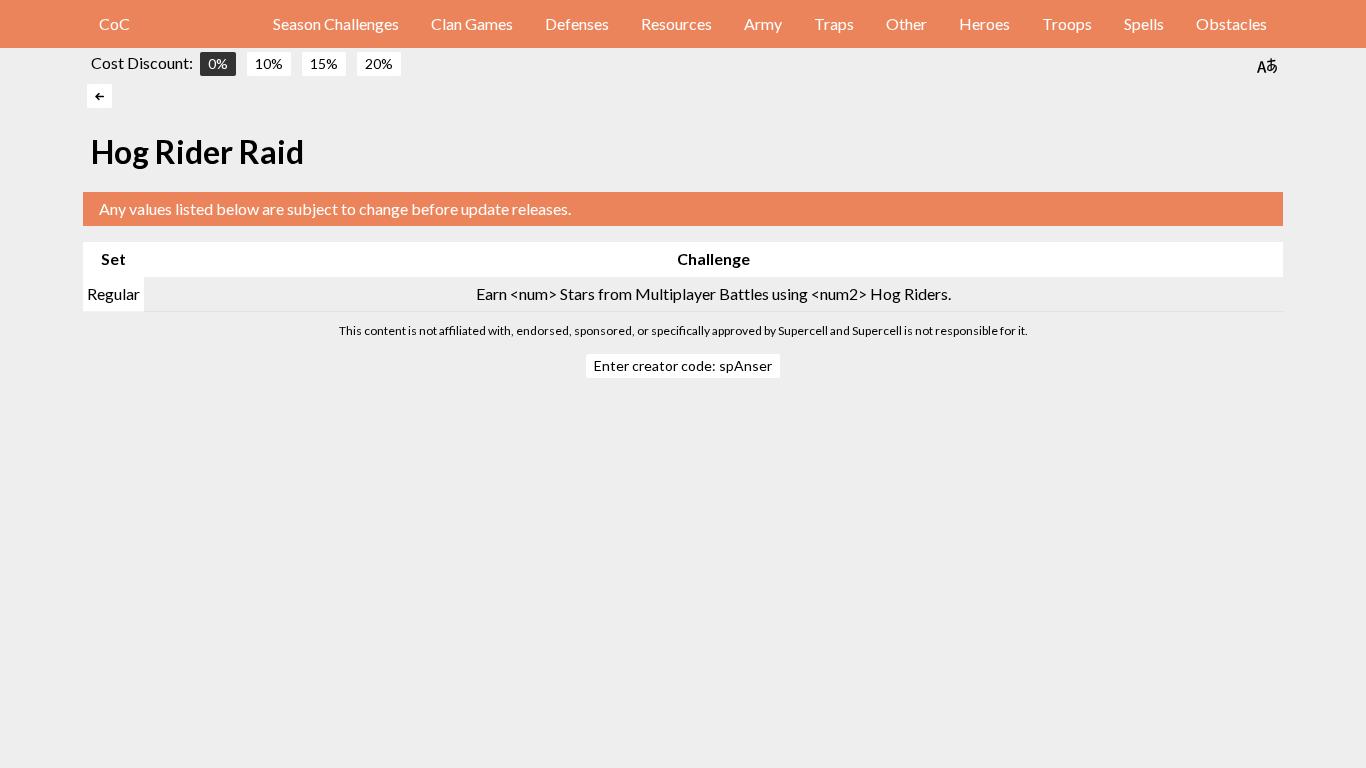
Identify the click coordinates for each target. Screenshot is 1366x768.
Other (906, 23)
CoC (114, 23)
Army (763, 23)
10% (269, 63)
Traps (834, 23)
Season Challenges (336, 23)
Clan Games (472, 23)
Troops (1067, 23)
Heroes (984, 23)
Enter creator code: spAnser (683, 365)
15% (324, 63)
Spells (1144, 23)
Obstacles (1231, 23)
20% (379, 63)
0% (218, 63)
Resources (676, 23)
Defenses (577, 23)
